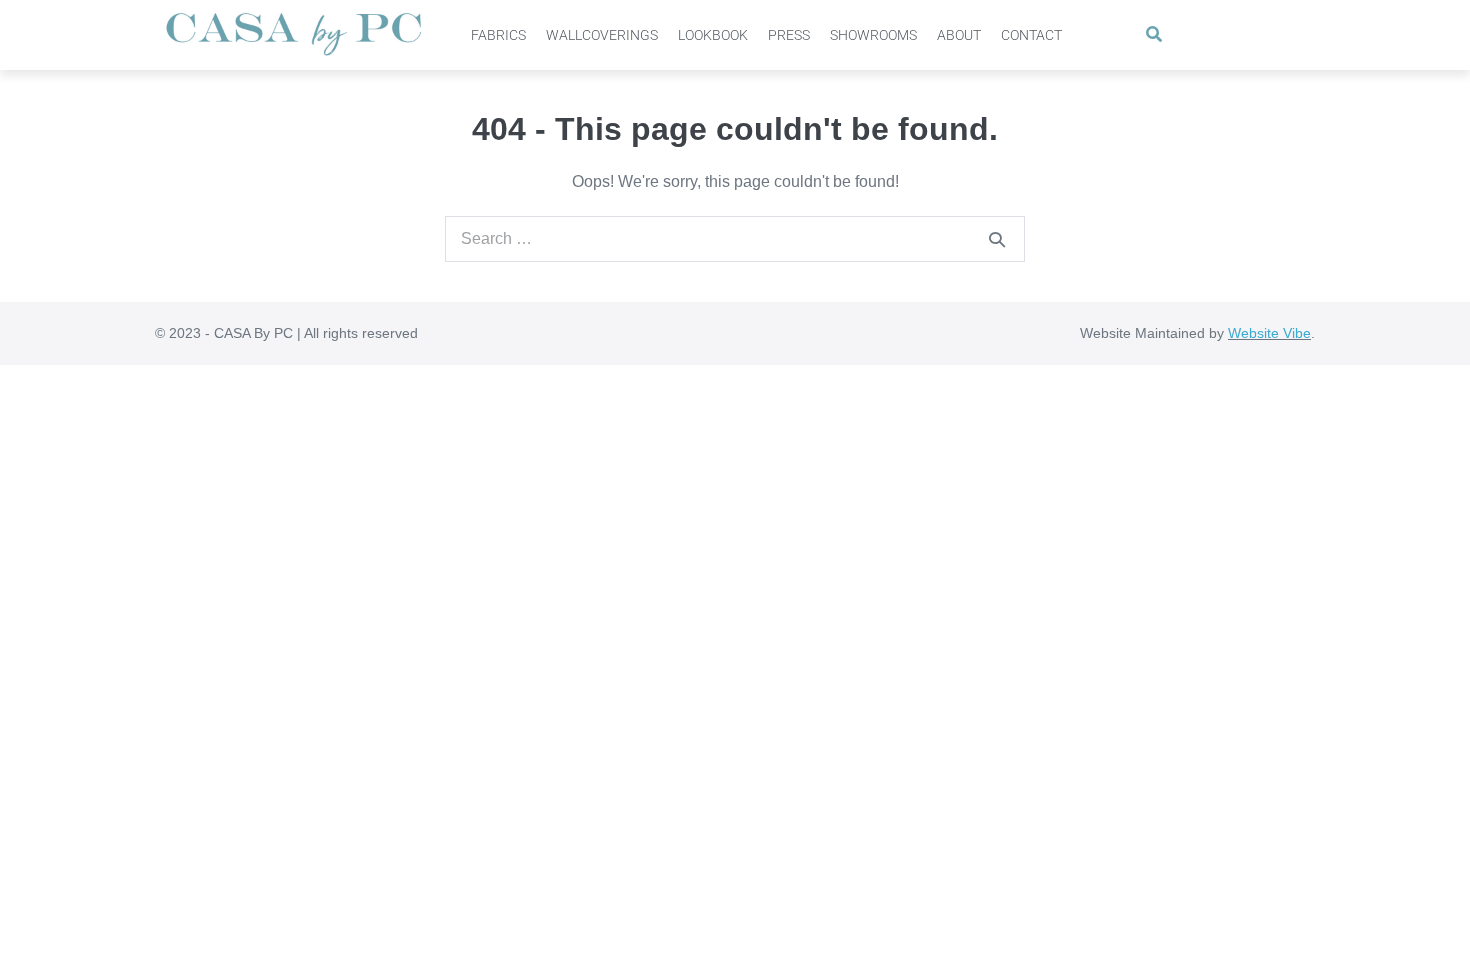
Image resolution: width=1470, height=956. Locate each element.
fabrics (498, 35)
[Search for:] (735, 238)
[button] (1154, 35)
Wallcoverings (602, 35)
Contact (1031, 35)
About (959, 35)
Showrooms (873, 35)
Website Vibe (1269, 333)
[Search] (997, 239)
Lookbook (713, 35)
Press (789, 35)
